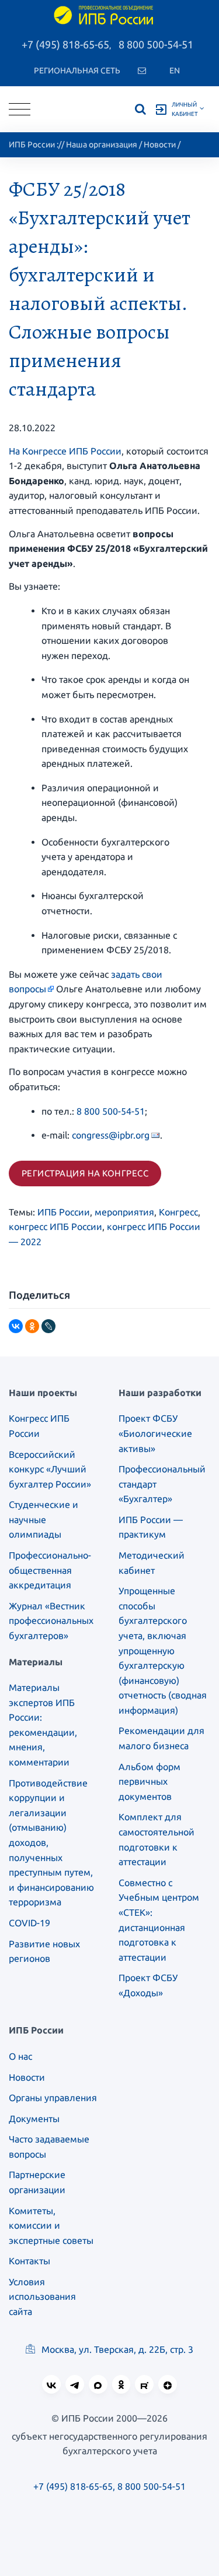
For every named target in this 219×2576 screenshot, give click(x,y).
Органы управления (53, 2098)
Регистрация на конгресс (85, 1173)
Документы (34, 2119)
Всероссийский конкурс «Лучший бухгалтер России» (50, 1469)
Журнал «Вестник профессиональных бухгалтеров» (51, 1621)
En (175, 71)
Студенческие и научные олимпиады (44, 1519)
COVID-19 (29, 1923)
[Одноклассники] (32, 1326)
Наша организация (102, 145)
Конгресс (178, 1212)
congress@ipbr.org (111, 1135)
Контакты (29, 2261)
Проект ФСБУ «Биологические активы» (155, 1433)
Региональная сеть (77, 71)
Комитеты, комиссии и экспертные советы (51, 2226)
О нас (20, 2056)
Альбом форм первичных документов (150, 1782)
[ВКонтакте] (16, 1326)
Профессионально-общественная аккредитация (50, 1570)
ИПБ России (32, 145)
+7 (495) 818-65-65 (65, 44)
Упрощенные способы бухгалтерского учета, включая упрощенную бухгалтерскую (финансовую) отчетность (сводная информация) (163, 1650)
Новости (160, 145)
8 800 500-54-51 (156, 44)
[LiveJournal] (48, 1326)
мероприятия (124, 1212)
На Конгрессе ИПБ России (65, 451)
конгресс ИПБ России (55, 1227)
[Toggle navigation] (20, 109)
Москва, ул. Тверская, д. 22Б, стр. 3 (116, 2349)
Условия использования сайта (42, 2297)
